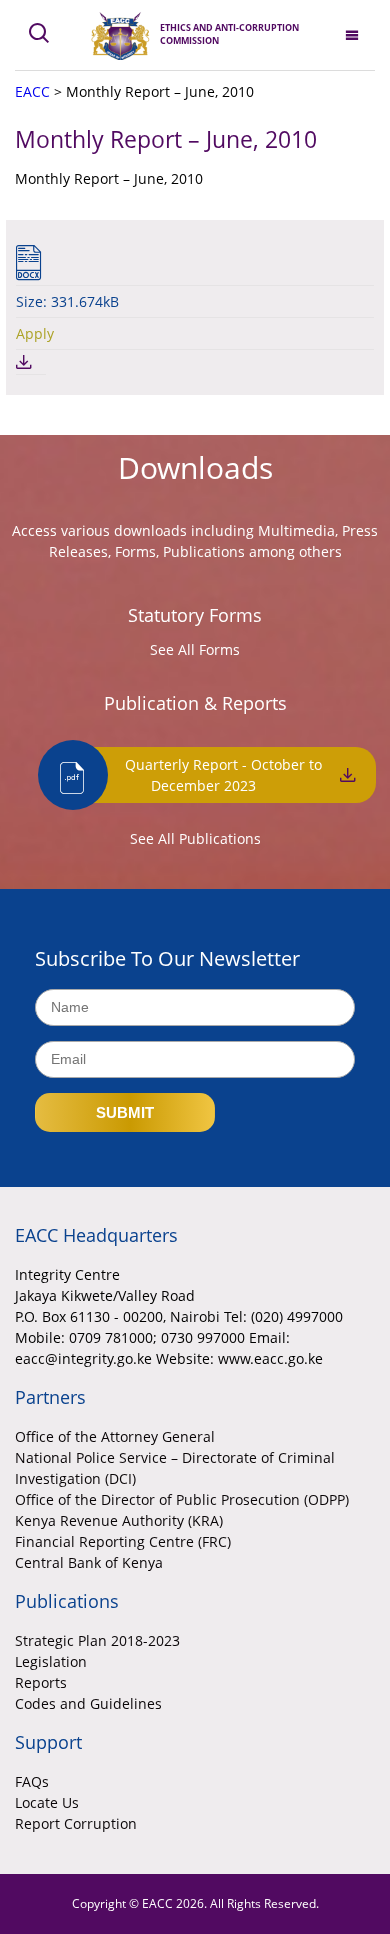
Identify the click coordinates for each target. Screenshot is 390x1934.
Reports (41, 1682)
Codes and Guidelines (88, 1703)
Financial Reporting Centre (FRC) (123, 1541)
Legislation (51, 1661)
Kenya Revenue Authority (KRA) (119, 1520)
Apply (35, 333)
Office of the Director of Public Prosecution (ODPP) (182, 1499)
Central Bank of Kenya (89, 1562)
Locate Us (47, 1802)
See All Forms (195, 649)
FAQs (32, 1781)
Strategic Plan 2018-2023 (97, 1640)
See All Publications (195, 838)
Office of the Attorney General (115, 1436)
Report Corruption (76, 1823)
